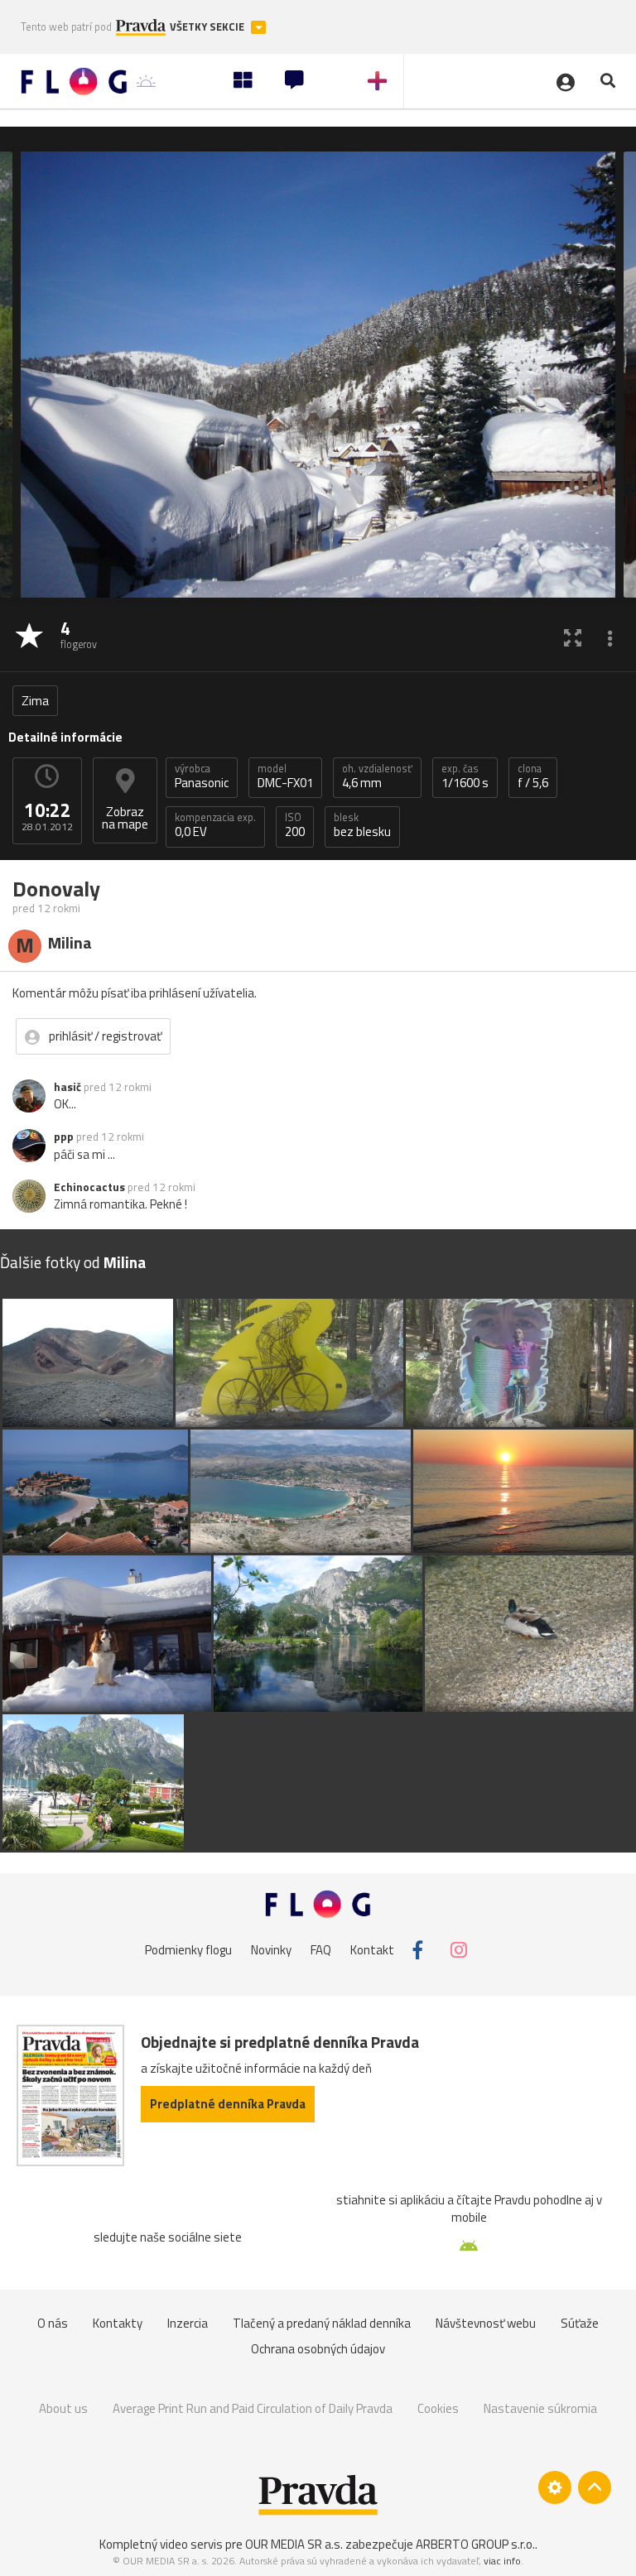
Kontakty (118, 2323)
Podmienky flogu (188, 1950)
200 (295, 825)
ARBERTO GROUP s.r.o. (475, 2544)
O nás (53, 2323)
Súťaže (580, 2323)
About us (63, 2408)
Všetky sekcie (208, 27)
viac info (502, 2561)
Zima (35, 701)
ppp (64, 1137)
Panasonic (202, 776)
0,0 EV (215, 825)
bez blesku (362, 825)
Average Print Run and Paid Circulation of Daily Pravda (253, 2408)
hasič (67, 1087)
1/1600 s (465, 776)
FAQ (321, 1950)
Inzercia (188, 2323)
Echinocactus (89, 1187)
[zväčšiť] (573, 637)
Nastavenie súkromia (540, 2408)
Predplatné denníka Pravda (228, 2104)
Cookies (438, 2408)
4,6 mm (377, 776)
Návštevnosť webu (486, 2323)
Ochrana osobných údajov (318, 2349)
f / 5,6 (533, 776)
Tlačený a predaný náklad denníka (322, 2323)
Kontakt (372, 1950)
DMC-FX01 (285, 776)
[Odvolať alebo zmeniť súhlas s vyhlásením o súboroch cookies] (555, 2487)
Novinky (271, 1950)
